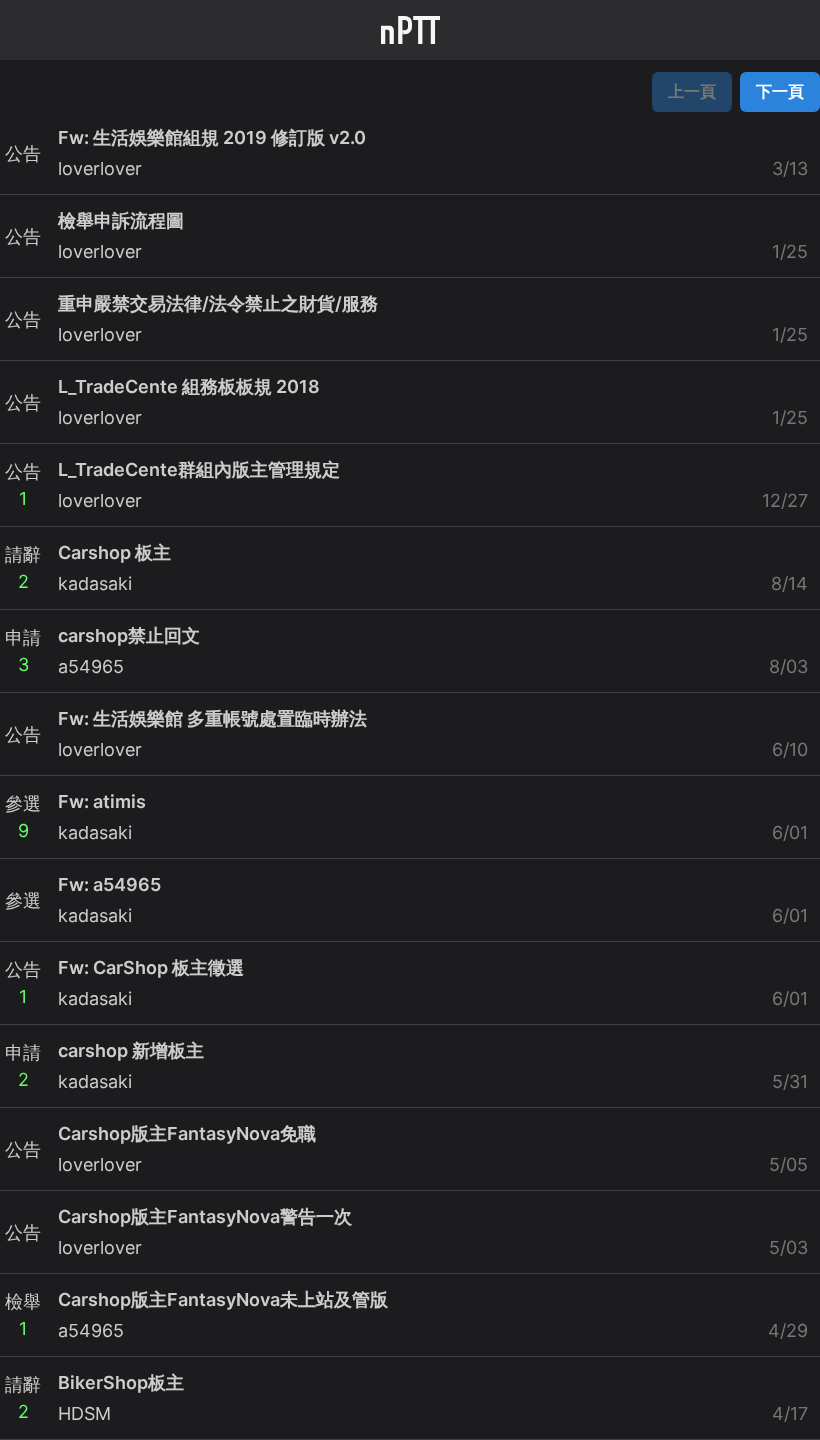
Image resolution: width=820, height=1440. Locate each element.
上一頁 (692, 91)
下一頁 (780, 91)
